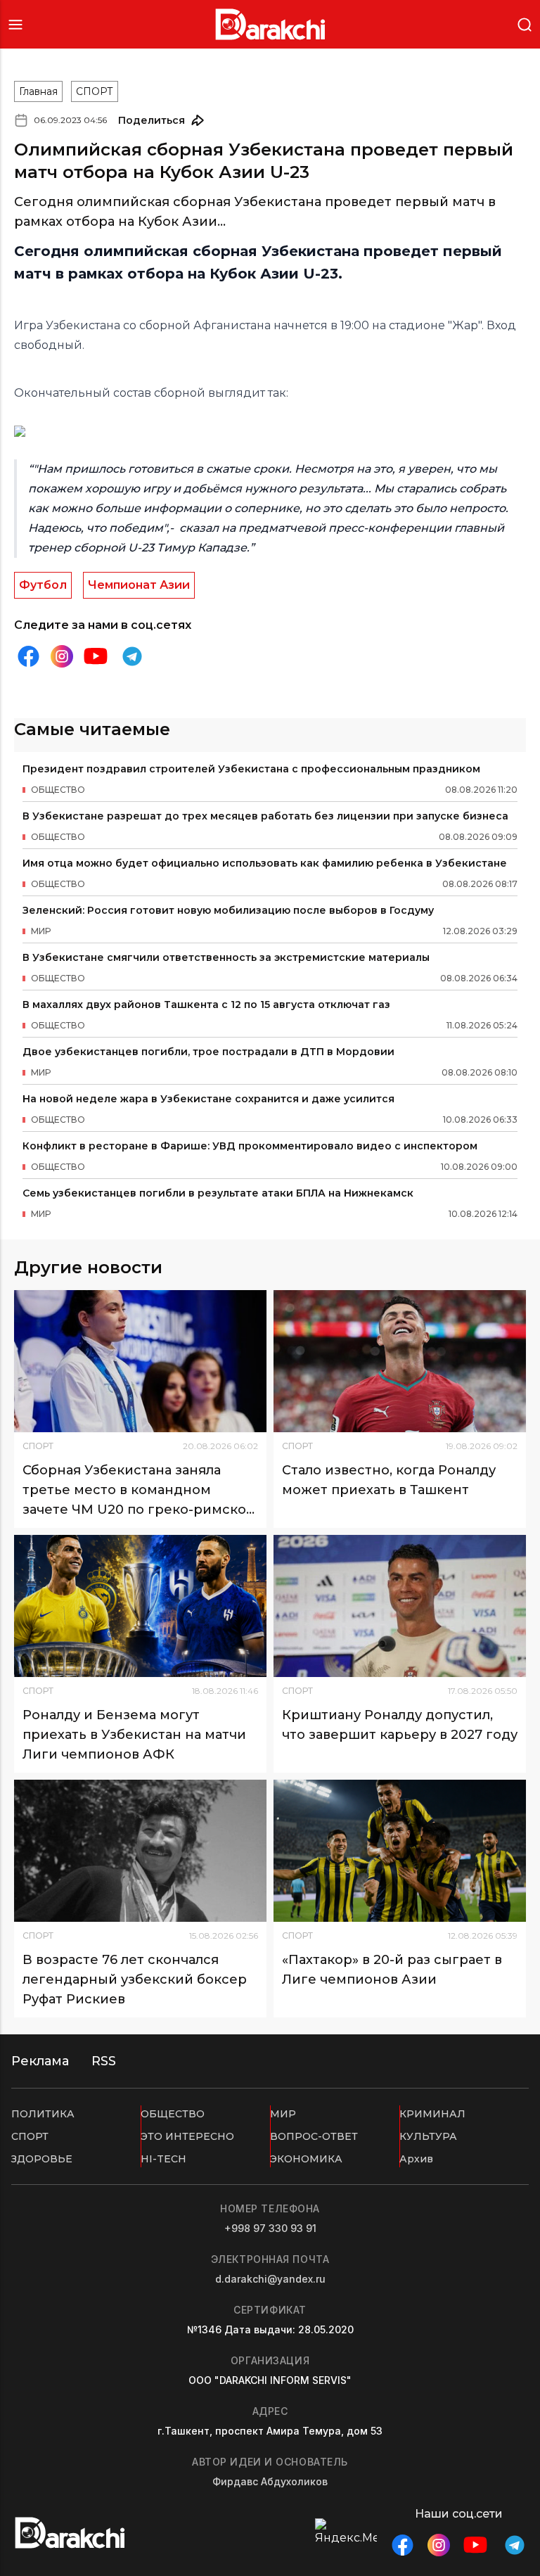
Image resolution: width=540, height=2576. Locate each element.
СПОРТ (95, 91)
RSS (104, 2061)
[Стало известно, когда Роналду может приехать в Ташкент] (400, 1361)
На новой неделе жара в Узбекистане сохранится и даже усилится (208, 1099)
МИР (283, 2114)
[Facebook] (28, 656)
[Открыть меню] (15, 24)
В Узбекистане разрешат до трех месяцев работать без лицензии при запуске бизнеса (265, 816)
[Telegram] (132, 656)
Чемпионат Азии (139, 585)
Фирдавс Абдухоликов (270, 2481)
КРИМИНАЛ (432, 2114)
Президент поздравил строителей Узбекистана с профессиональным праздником (251, 769)
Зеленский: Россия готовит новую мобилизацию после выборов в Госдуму (228, 910)
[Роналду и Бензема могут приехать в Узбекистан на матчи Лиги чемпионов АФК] (140, 1606)
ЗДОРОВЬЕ (42, 2159)
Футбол (43, 585)
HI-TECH (163, 2159)
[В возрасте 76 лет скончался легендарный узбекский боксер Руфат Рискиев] (140, 1851)
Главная (38, 91)
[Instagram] (62, 657)
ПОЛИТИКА (43, 2114)
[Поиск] (525, 24)
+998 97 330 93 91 (270, 2228)
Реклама (40, 2061)
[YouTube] (96, 656)
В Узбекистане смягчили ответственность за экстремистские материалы (226, 957)
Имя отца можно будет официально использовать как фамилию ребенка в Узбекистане (265, 863)
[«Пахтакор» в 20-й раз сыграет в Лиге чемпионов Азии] (400, 1851)
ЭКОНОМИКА (306, 2159)
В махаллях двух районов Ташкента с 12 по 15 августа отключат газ (206, 1005)
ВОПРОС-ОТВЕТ (314, 2136)
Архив (416, 2159)
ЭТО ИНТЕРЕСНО (187, 2136)
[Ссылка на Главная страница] (270, 24)
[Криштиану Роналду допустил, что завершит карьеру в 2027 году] (400, 1606)
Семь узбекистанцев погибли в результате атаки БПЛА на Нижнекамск (218, 1193)
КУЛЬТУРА (428, 2136)
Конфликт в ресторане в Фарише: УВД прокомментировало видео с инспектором (250, 1146)
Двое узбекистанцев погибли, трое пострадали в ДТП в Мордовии (208, 1052)
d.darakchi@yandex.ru (270, 2279)
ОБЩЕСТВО (173, 2114)
